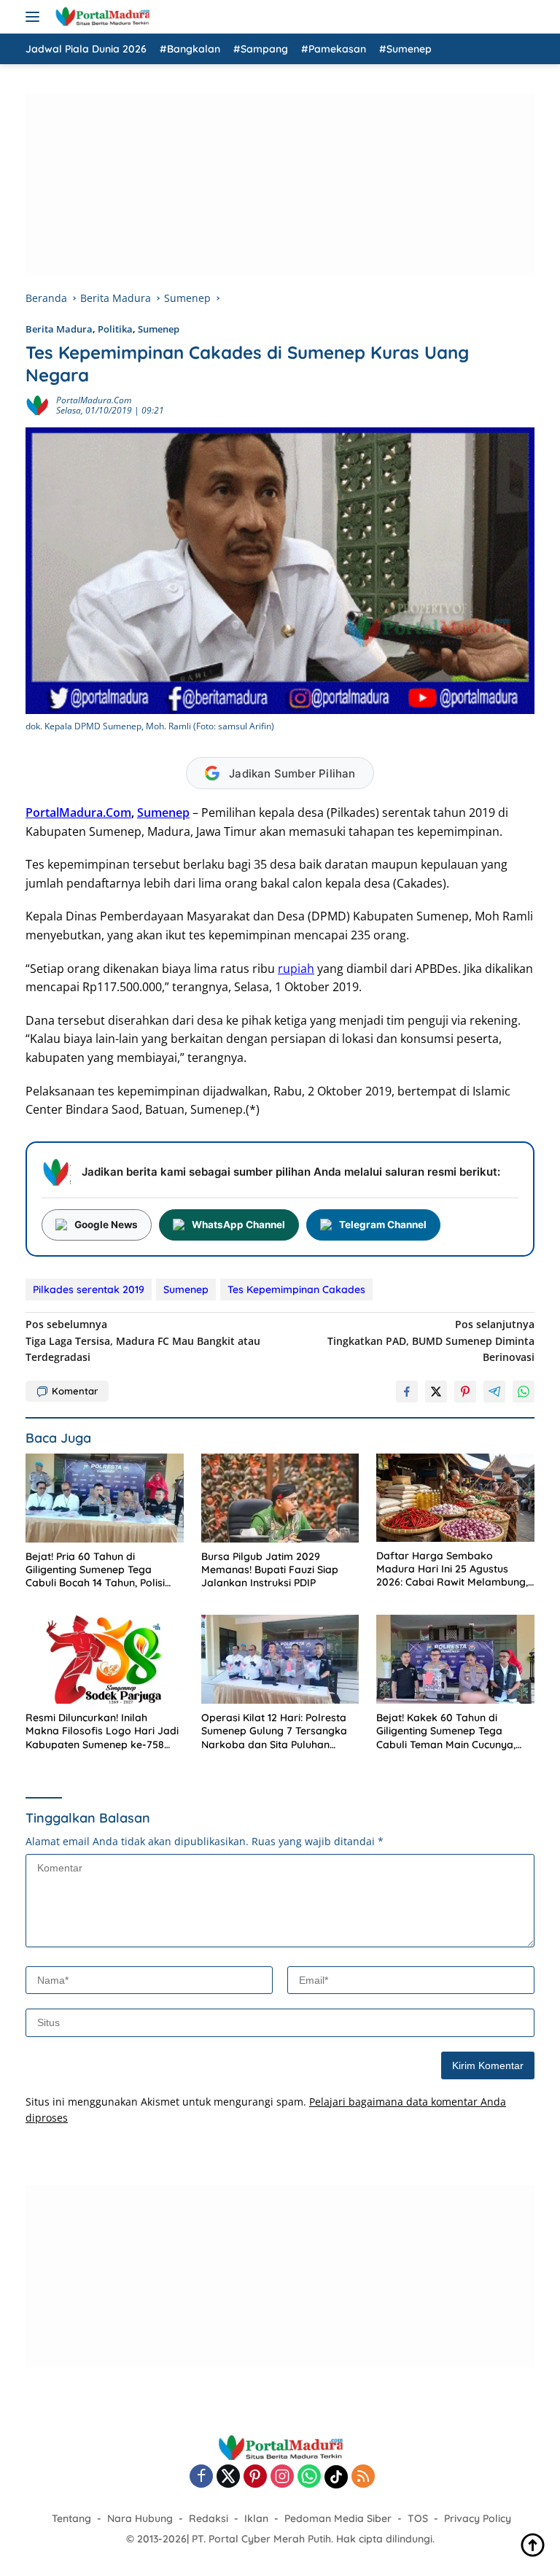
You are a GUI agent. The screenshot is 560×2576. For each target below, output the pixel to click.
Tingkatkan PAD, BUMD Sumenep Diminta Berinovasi (431, 1341)
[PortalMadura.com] (100, 17)
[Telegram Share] (494, 1392)
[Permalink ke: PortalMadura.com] (37, 404)
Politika (115, 329)
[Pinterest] (255, 2477)
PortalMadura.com (94, 400)
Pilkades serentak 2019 (89, 1289)
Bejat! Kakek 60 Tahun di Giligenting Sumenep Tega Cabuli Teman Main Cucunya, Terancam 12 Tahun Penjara (446, 1731)
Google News (106, 1225)
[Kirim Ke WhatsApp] (524, 1392)
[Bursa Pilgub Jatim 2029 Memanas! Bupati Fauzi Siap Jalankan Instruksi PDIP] (280, 1498)
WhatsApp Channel (238, 1225)
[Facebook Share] (407, 1392)
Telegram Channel (383, 1225)
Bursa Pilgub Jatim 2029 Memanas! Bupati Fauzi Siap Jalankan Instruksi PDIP (270, 1570)
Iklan (256, 2518)
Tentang (71, 2518)
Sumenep (159, 329)
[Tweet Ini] (436, 1392)
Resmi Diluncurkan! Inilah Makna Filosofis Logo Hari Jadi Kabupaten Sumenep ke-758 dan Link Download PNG (102, 1731)
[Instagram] (282, 2477)
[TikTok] (336, 2477)
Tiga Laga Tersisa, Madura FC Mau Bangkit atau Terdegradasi (143, 1341)
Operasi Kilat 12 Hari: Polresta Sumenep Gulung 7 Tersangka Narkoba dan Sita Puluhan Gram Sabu (274, 1731)
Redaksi (209, 2518)
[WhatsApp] (309, 2477)
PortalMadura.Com (78, 812)
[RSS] (363, 2477)
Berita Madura (59, 329)
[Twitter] (228, 2477)
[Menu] (35, 17)
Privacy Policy (478, 2518)
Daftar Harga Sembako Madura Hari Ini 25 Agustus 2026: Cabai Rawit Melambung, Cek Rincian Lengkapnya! (452, 1569)
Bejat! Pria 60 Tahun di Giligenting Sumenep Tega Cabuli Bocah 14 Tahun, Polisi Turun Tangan (95, 1570)
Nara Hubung (140, 2518)
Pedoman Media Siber (338, 2518)
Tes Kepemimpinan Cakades (296, 1289)
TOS (418, 2518)
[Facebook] (201, 2477)
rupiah (296, 969)
